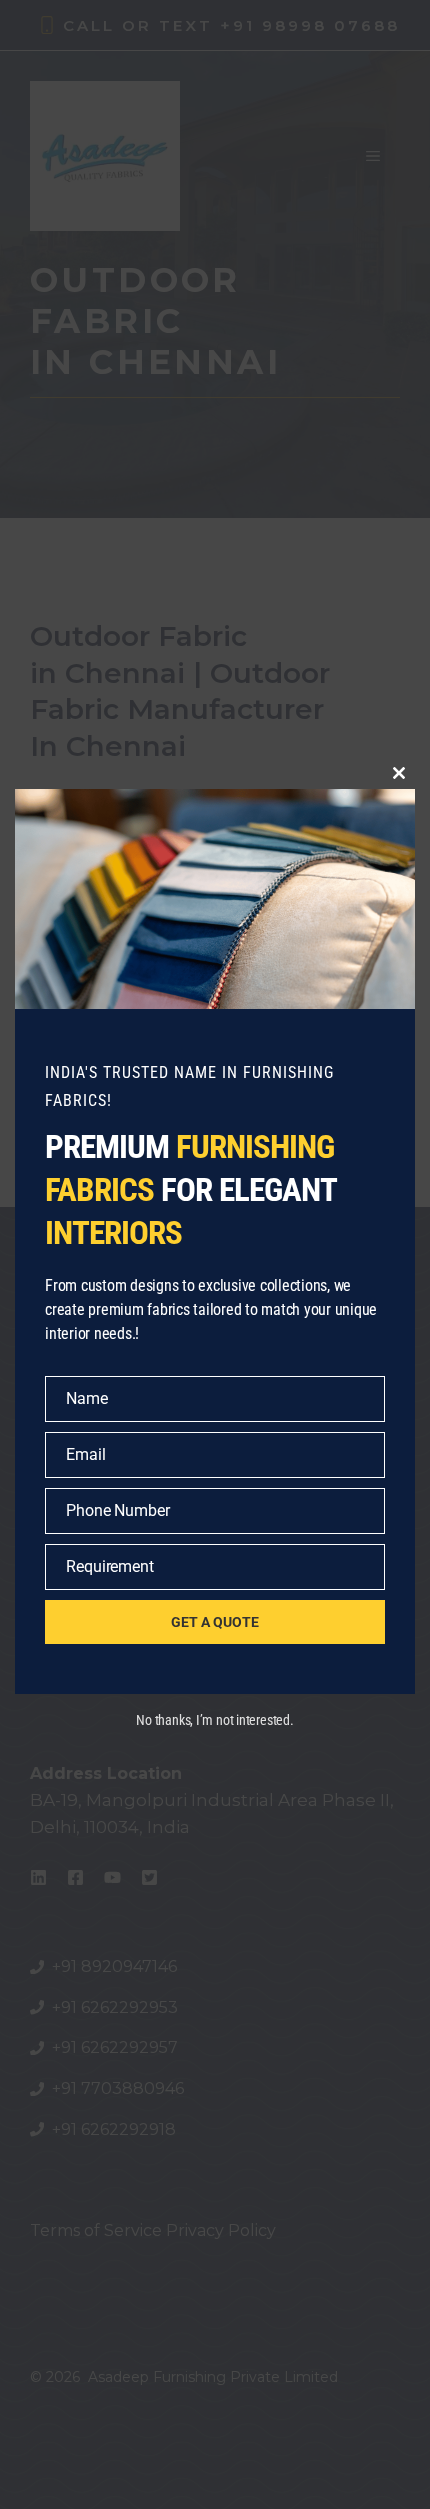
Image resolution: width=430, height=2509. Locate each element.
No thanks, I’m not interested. (214, 1720)
